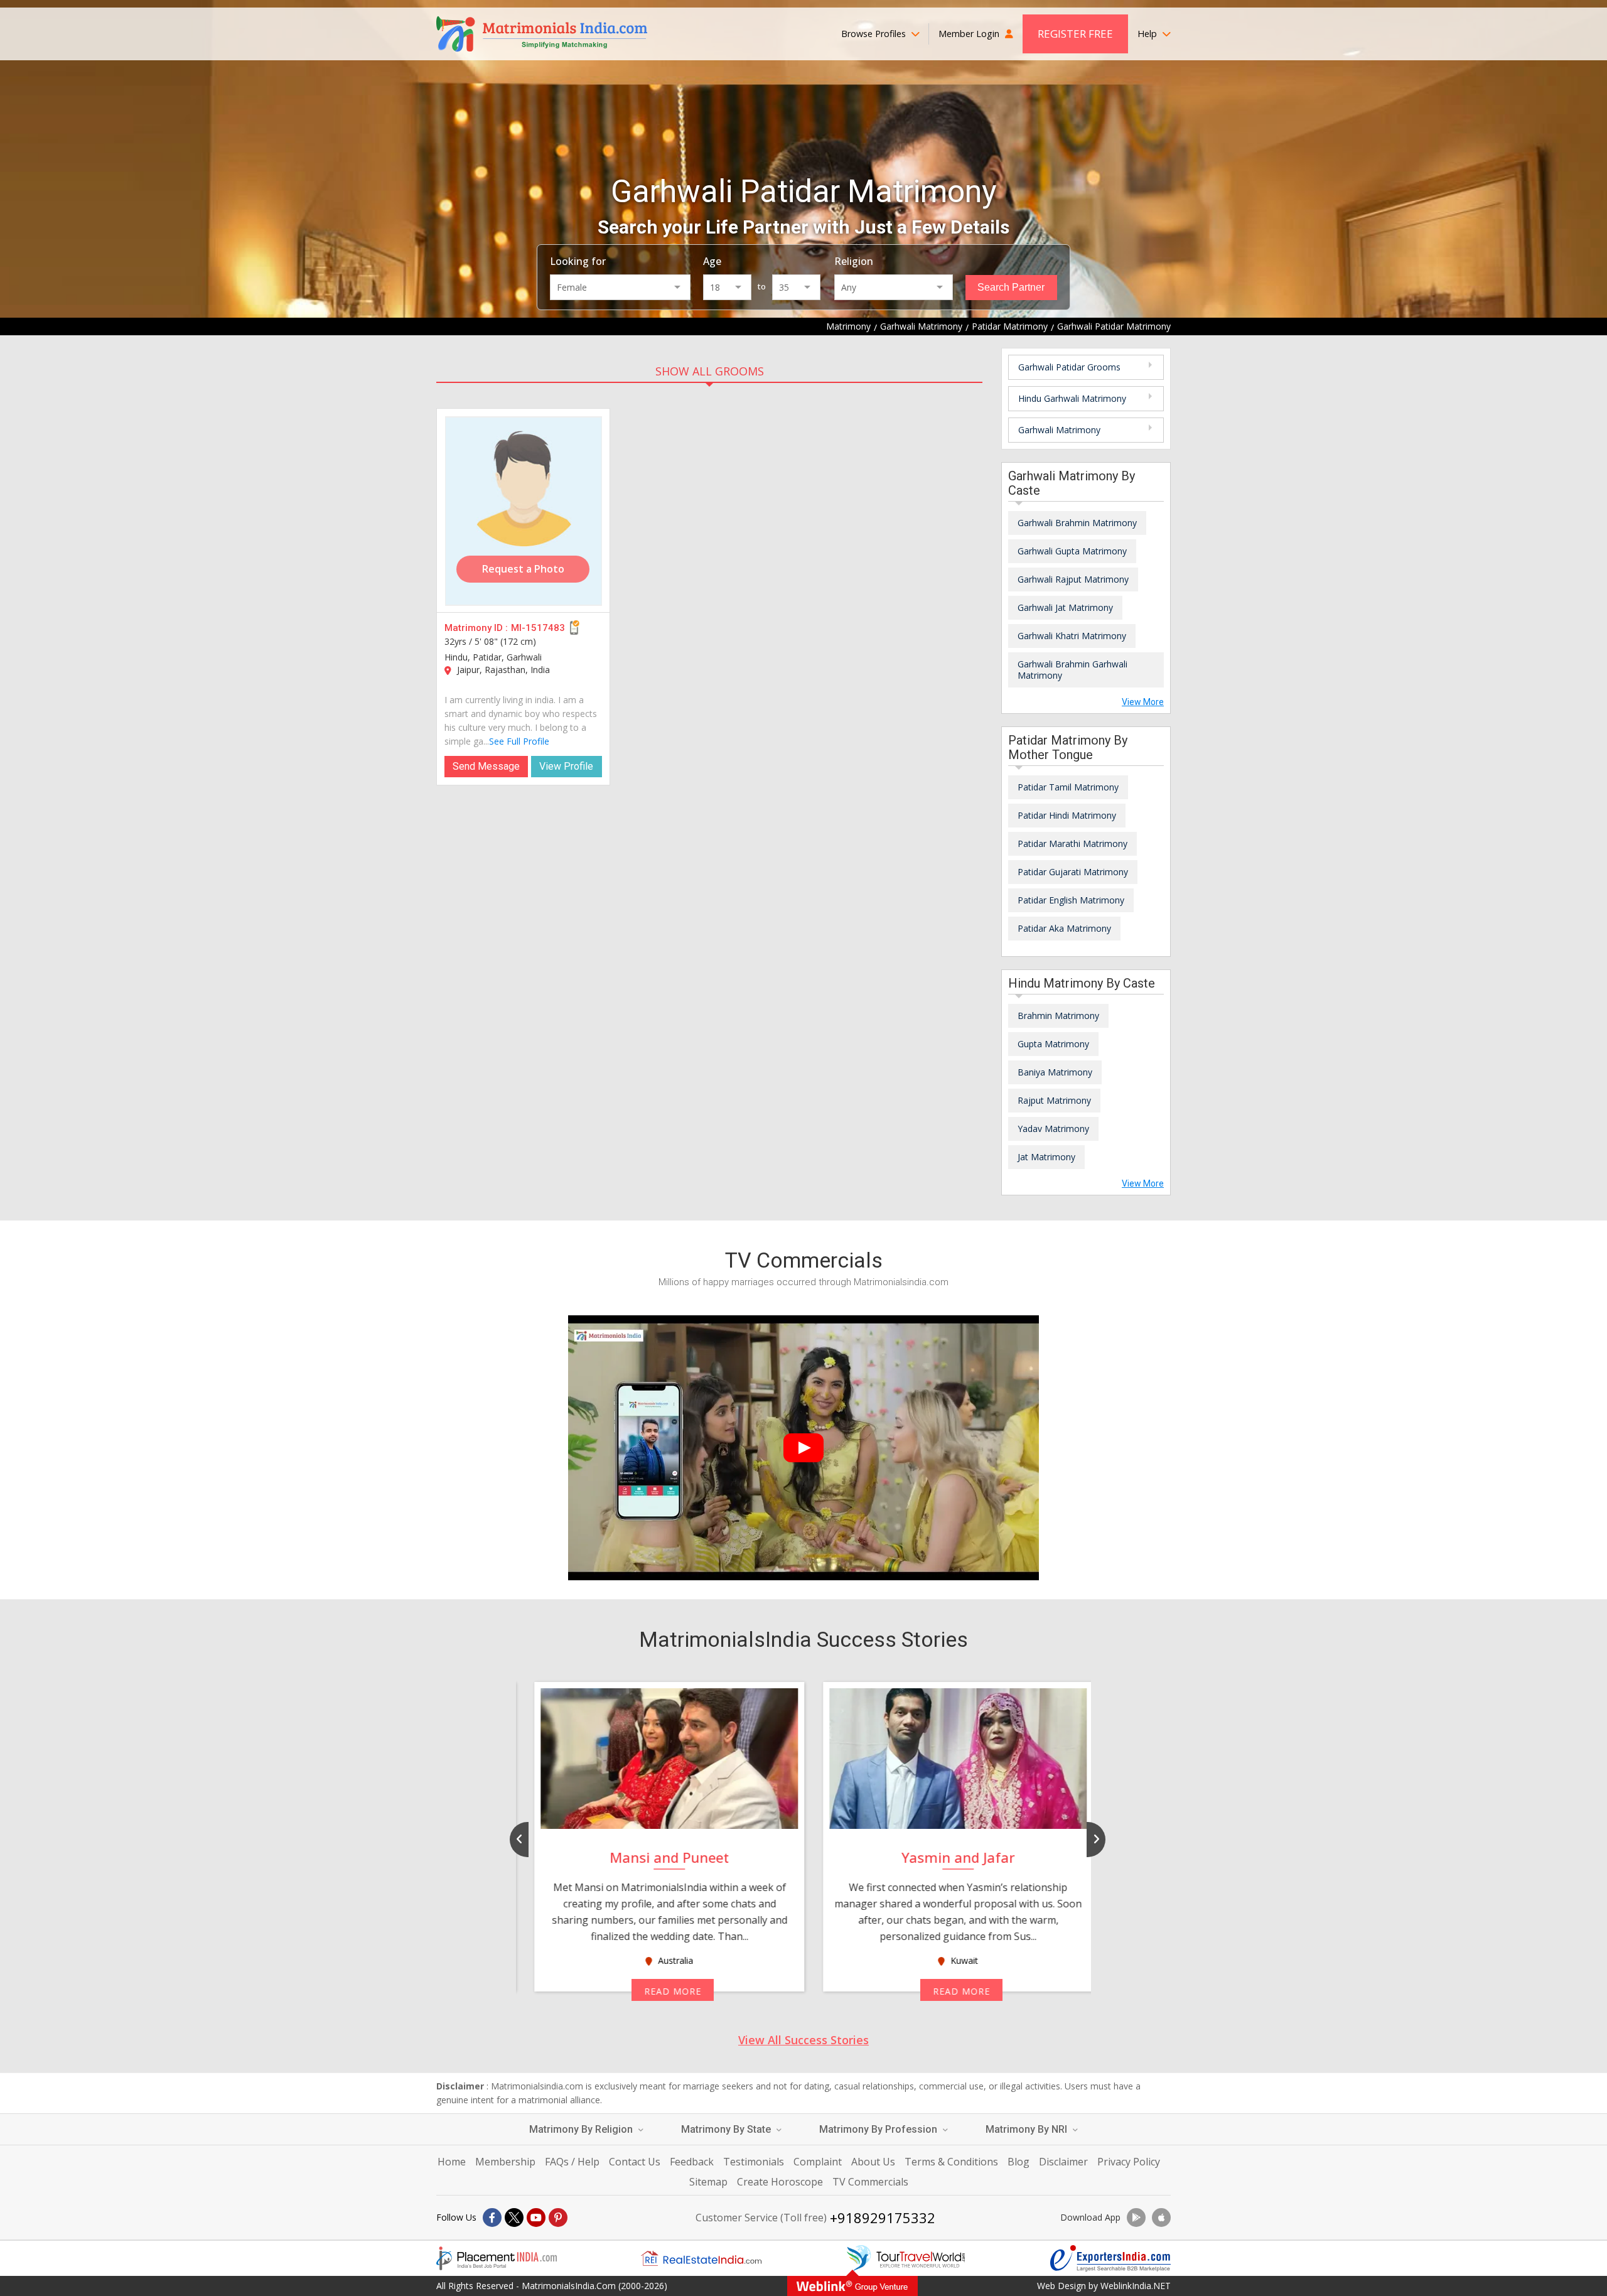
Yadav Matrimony (1053, 1129)
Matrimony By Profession (879, 2129)
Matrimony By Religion (582, 2129)
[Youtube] (536, 2218)
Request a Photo (523, 569)
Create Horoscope (780, 2182)
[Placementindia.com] (497, 2258)
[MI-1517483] (524, 511)
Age (712, 261)
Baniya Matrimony (1055, 1072)
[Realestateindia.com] (701, 2258)
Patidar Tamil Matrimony (1068, 787)
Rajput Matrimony (1054, 1100)
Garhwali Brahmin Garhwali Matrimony (1072, 670)
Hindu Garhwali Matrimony (1072, 398)
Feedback (692, 2162)
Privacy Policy (1129, 2162)
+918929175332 (883, 2218)
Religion (854, 261)
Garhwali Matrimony (1059, 430)
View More (1143, 702)
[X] (514, 2218)
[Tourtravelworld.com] (906, 2258)
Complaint (818, 2162)
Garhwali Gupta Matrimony (1072, 551)
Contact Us (635, 2162)
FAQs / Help (572, 2162)
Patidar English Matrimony (1071, 900)
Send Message (486, 766)
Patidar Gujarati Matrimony (1073, 872)
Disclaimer (1063, 2162)
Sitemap (708, 2182)
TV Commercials (870, 2182)
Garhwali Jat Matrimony (1065, 607)
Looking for (578, 261)
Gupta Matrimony (1053, 1044)
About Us (873, 2162)
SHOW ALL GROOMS (710, 371)
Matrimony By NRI (1028, 2129)
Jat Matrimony (1046, 1157)
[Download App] (1136, 2218)
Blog (1018, 2162)
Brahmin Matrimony (1058, 1016)
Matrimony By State (727, 2129)
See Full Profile (519, 741)
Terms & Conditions (951, 2162)
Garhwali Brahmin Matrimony (1077, 523)
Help (1148, 34)
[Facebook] (492, 2218)
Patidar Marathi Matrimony (1072, 843)
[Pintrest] (558, 2218)
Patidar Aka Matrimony (1064, 928)
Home (452, 2162)
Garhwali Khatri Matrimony (1072, 636)
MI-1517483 (538, 628)
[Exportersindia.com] (1110, 2258)
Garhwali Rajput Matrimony (1073, 579)
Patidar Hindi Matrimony (1067, 815)
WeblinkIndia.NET (1136, 2286)
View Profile (566, 766)
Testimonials (754, 2162)
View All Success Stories (803, 2040)
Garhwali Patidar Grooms (1069, 367)
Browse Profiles (875, 34)
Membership (505, 2162)
